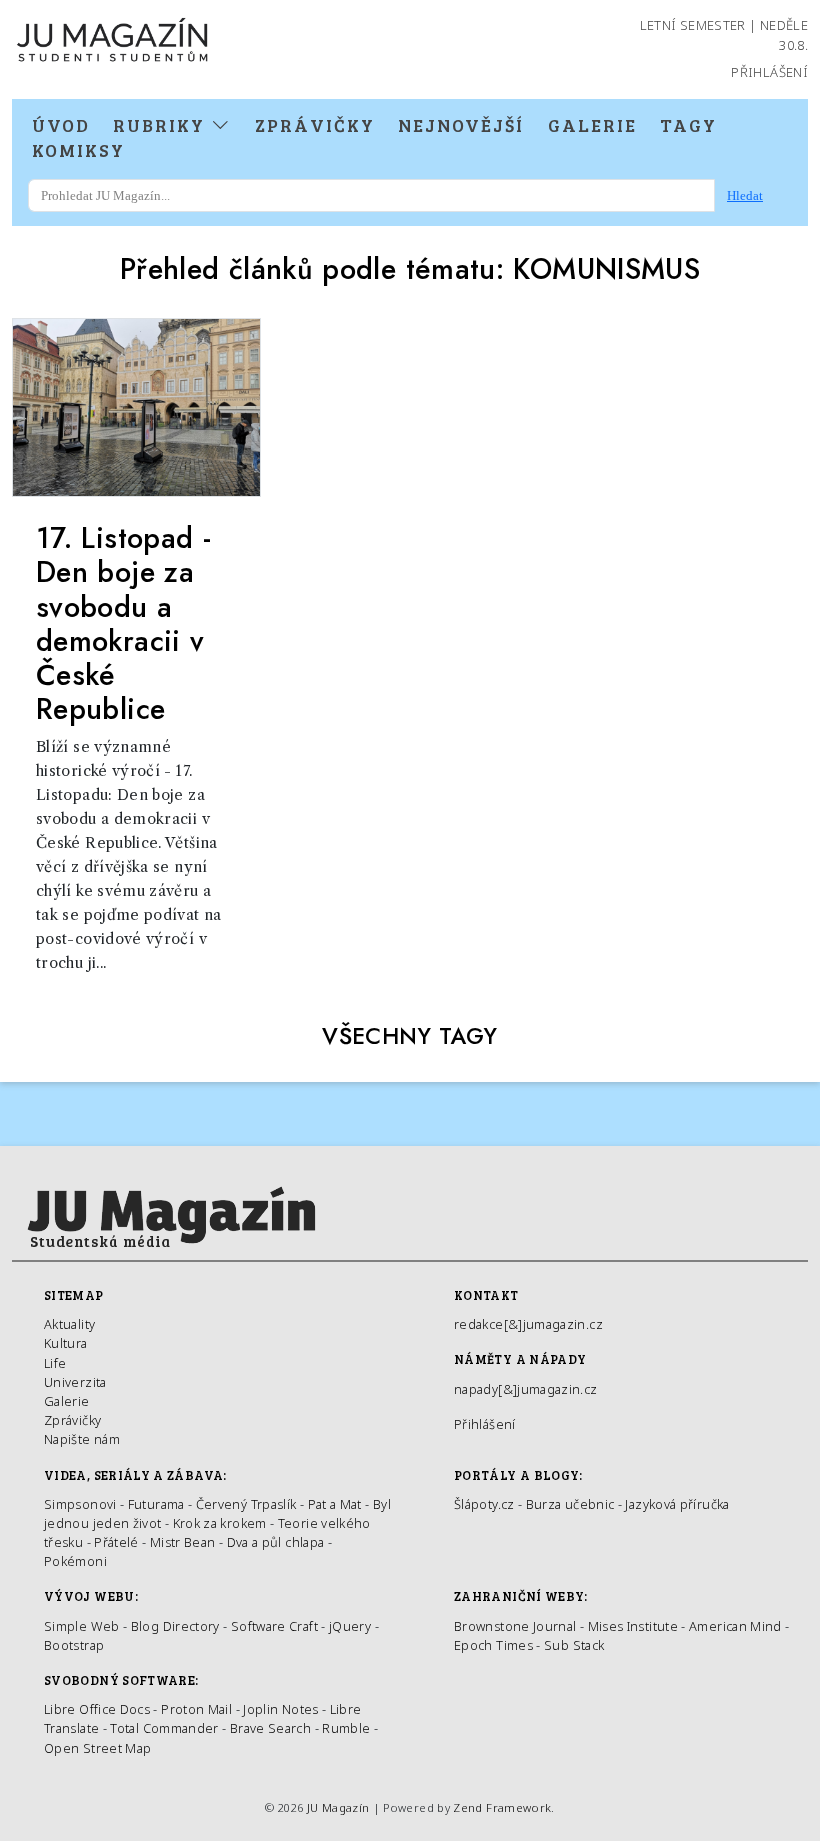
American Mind (735, 1626)
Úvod (61, 125)
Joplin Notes (280, 1709)
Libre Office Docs (97, 1709)
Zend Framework (502, 1807)
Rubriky (162, 125)
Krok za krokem (220, 1523)
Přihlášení (769, 72)
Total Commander (164, 1728)
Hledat (745, 195)
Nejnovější (461, 125)
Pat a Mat (335, 1504)
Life (55, 1363)
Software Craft (274, 1626)
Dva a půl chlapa (276, 1542)
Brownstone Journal (515, 1626)
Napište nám (82, 1439)
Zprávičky (315, 125)
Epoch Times (493, 1645)
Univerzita (75, 1382)
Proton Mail (196, 1709)
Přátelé (116, 1542)
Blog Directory (175, 1626)
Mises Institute (633, 1626)
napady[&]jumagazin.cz (526, 1389)
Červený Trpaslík (246, 1504)
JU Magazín (338, 1807)
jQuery (350, 1626)
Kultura (66, 1343)
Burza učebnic (570, 1504)
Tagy (688, 125)
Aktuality (69, 1324)
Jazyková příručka (677, 1504)
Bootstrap (74, 1645)
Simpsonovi (80, 1504)
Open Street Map (97, 1748)
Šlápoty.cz (484, 1504)
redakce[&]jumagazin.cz (528, 1324)
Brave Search (272, 1728)
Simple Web (82, 1626)
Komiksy (78, 150)
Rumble (346, 1728)
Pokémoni (75, 1561)
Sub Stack (574, 1645)
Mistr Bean (183, 1542)
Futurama (156, 1504)
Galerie (592, 125)
